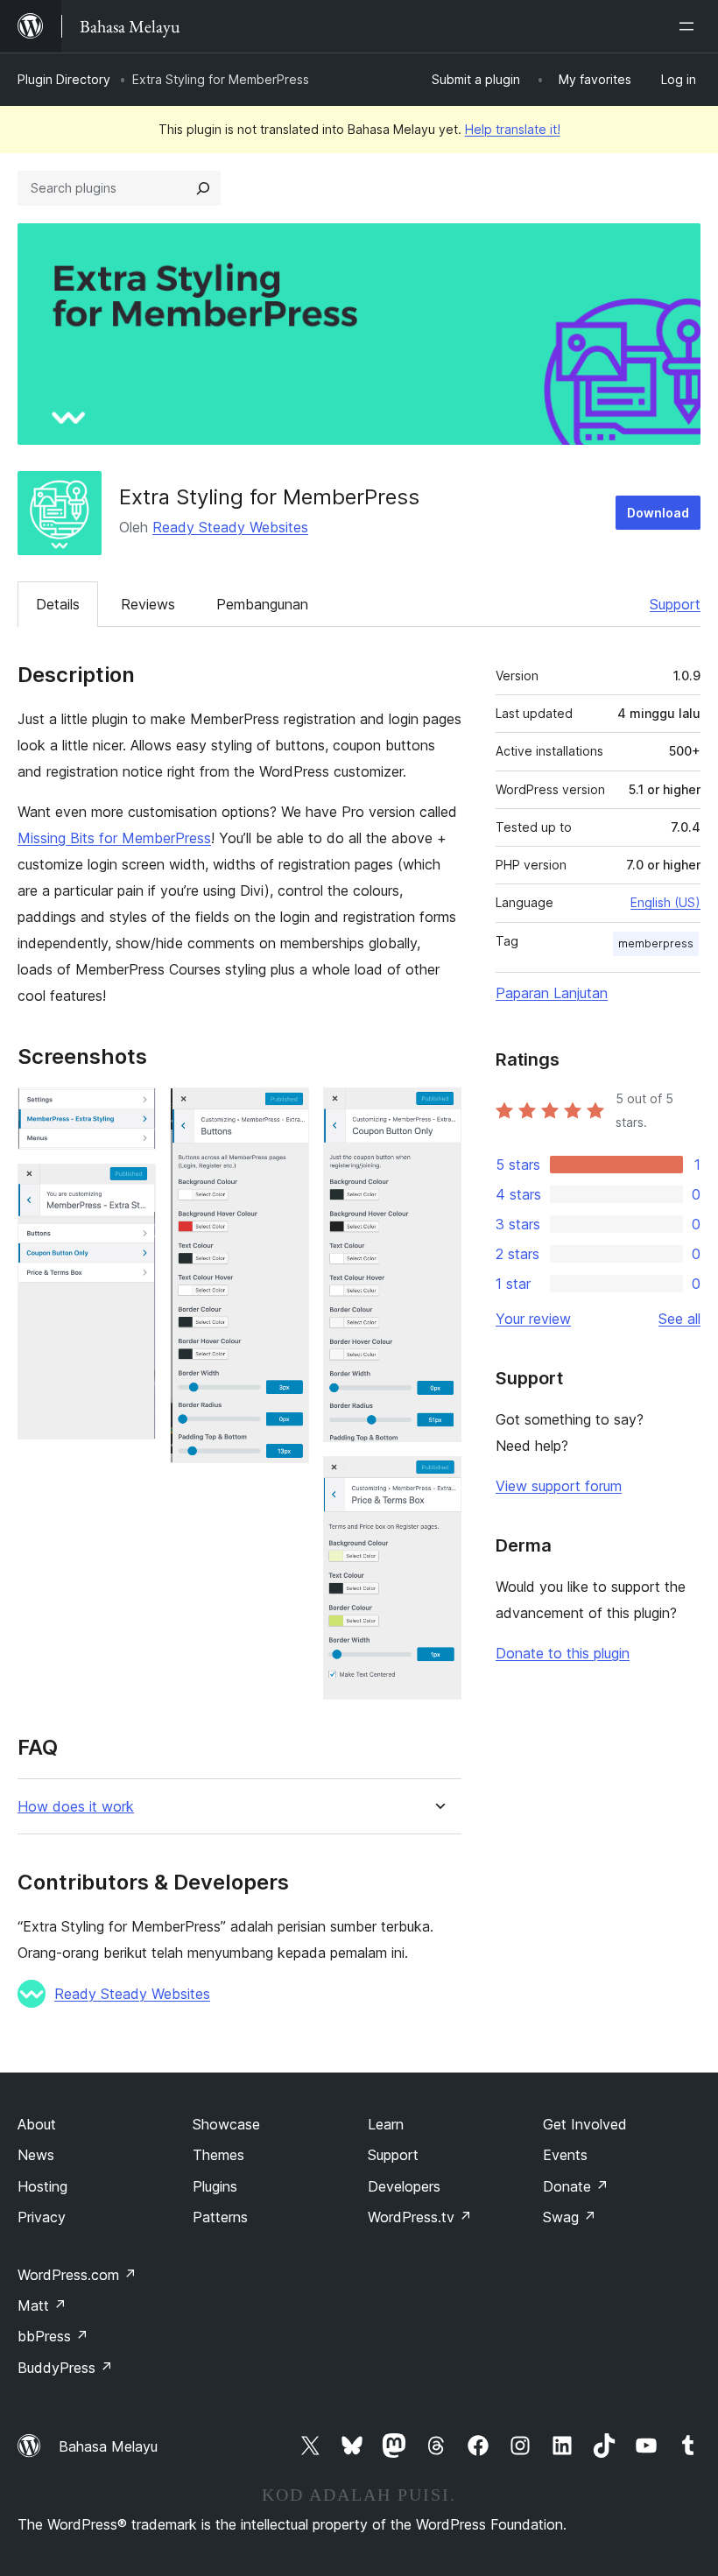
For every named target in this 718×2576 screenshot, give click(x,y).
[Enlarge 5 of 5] (438, 1480)
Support (675, 604)
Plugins (215, 2186)
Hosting (42, 2186)
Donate (576, 2186)
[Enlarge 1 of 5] (132, 1111)
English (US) (665, 902)
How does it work (76, 1807)
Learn (386, 2124)
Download (658, 513)
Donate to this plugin (563, 1653)
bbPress (53, 2336)
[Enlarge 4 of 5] (438, 1111)
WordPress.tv (420, 2217)
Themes (218, 2155)
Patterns (220, 2217)
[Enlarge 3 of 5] (285, 1111)
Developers (404, 2186)
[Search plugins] (203, 188)
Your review (533, 1319)
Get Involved (585, 2124)
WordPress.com (77, 2275)
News (36, 2155)
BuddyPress (65, 2368)
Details (58, 604)
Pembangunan (262, 604)
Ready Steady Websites (230, 527)
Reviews (148, 604)
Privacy (42, 2217)
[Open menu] (690, 26)
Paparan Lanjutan (552, 993)
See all (679, 1319)
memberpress (656, 943)
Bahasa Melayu (108, 2446)
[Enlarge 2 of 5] (132, 1187)
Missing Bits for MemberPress (114, 838)
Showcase (226, 2124)
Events (565, 2155)
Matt (42, 2305)
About (37, 2124)
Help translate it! (513, 129)
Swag (570, 2217)
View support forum (559, 1486)
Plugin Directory (64, 79)
